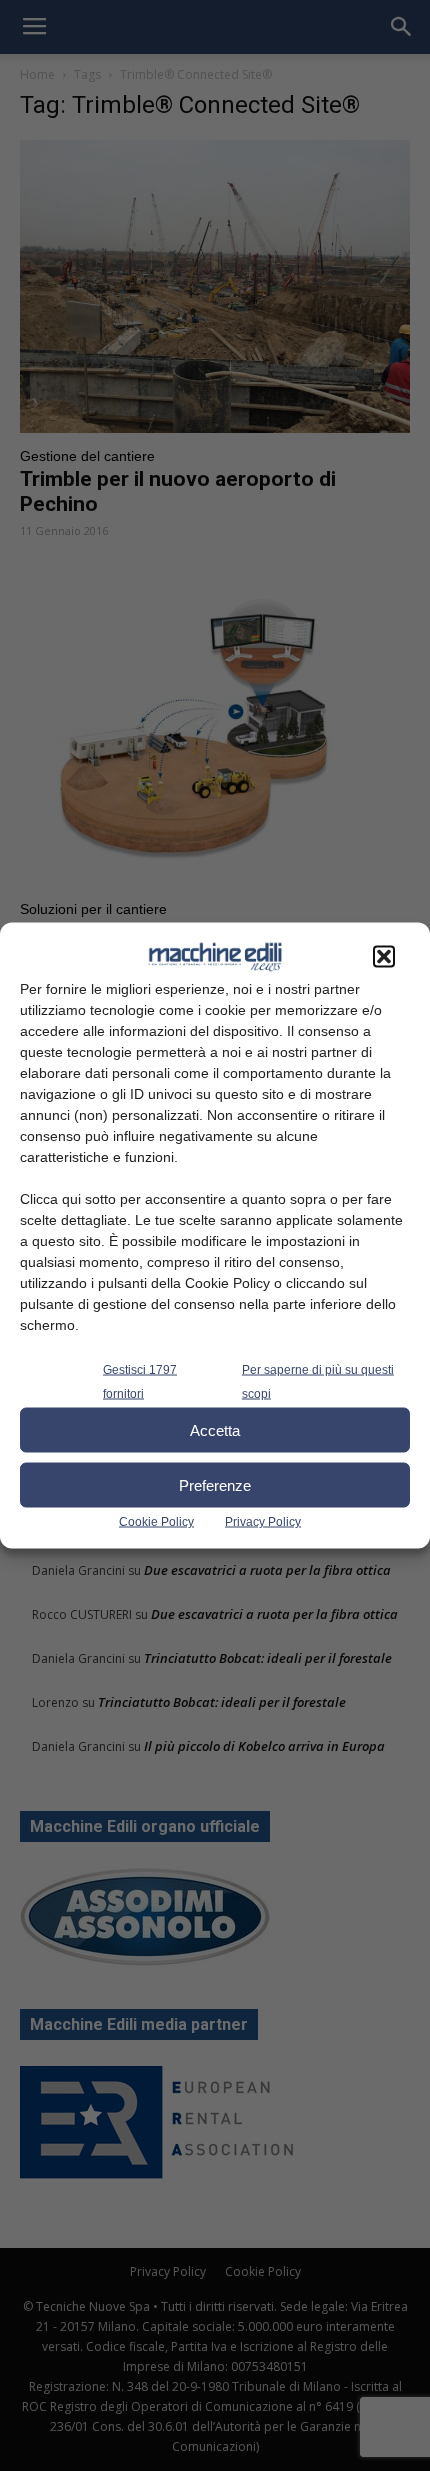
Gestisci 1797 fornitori (140, 1382)
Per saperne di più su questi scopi (318, 1382)
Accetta (215, 1429)
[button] (384, 957)
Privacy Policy (263, 1522)
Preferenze (215, 1484)
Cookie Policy (156, 1522)
